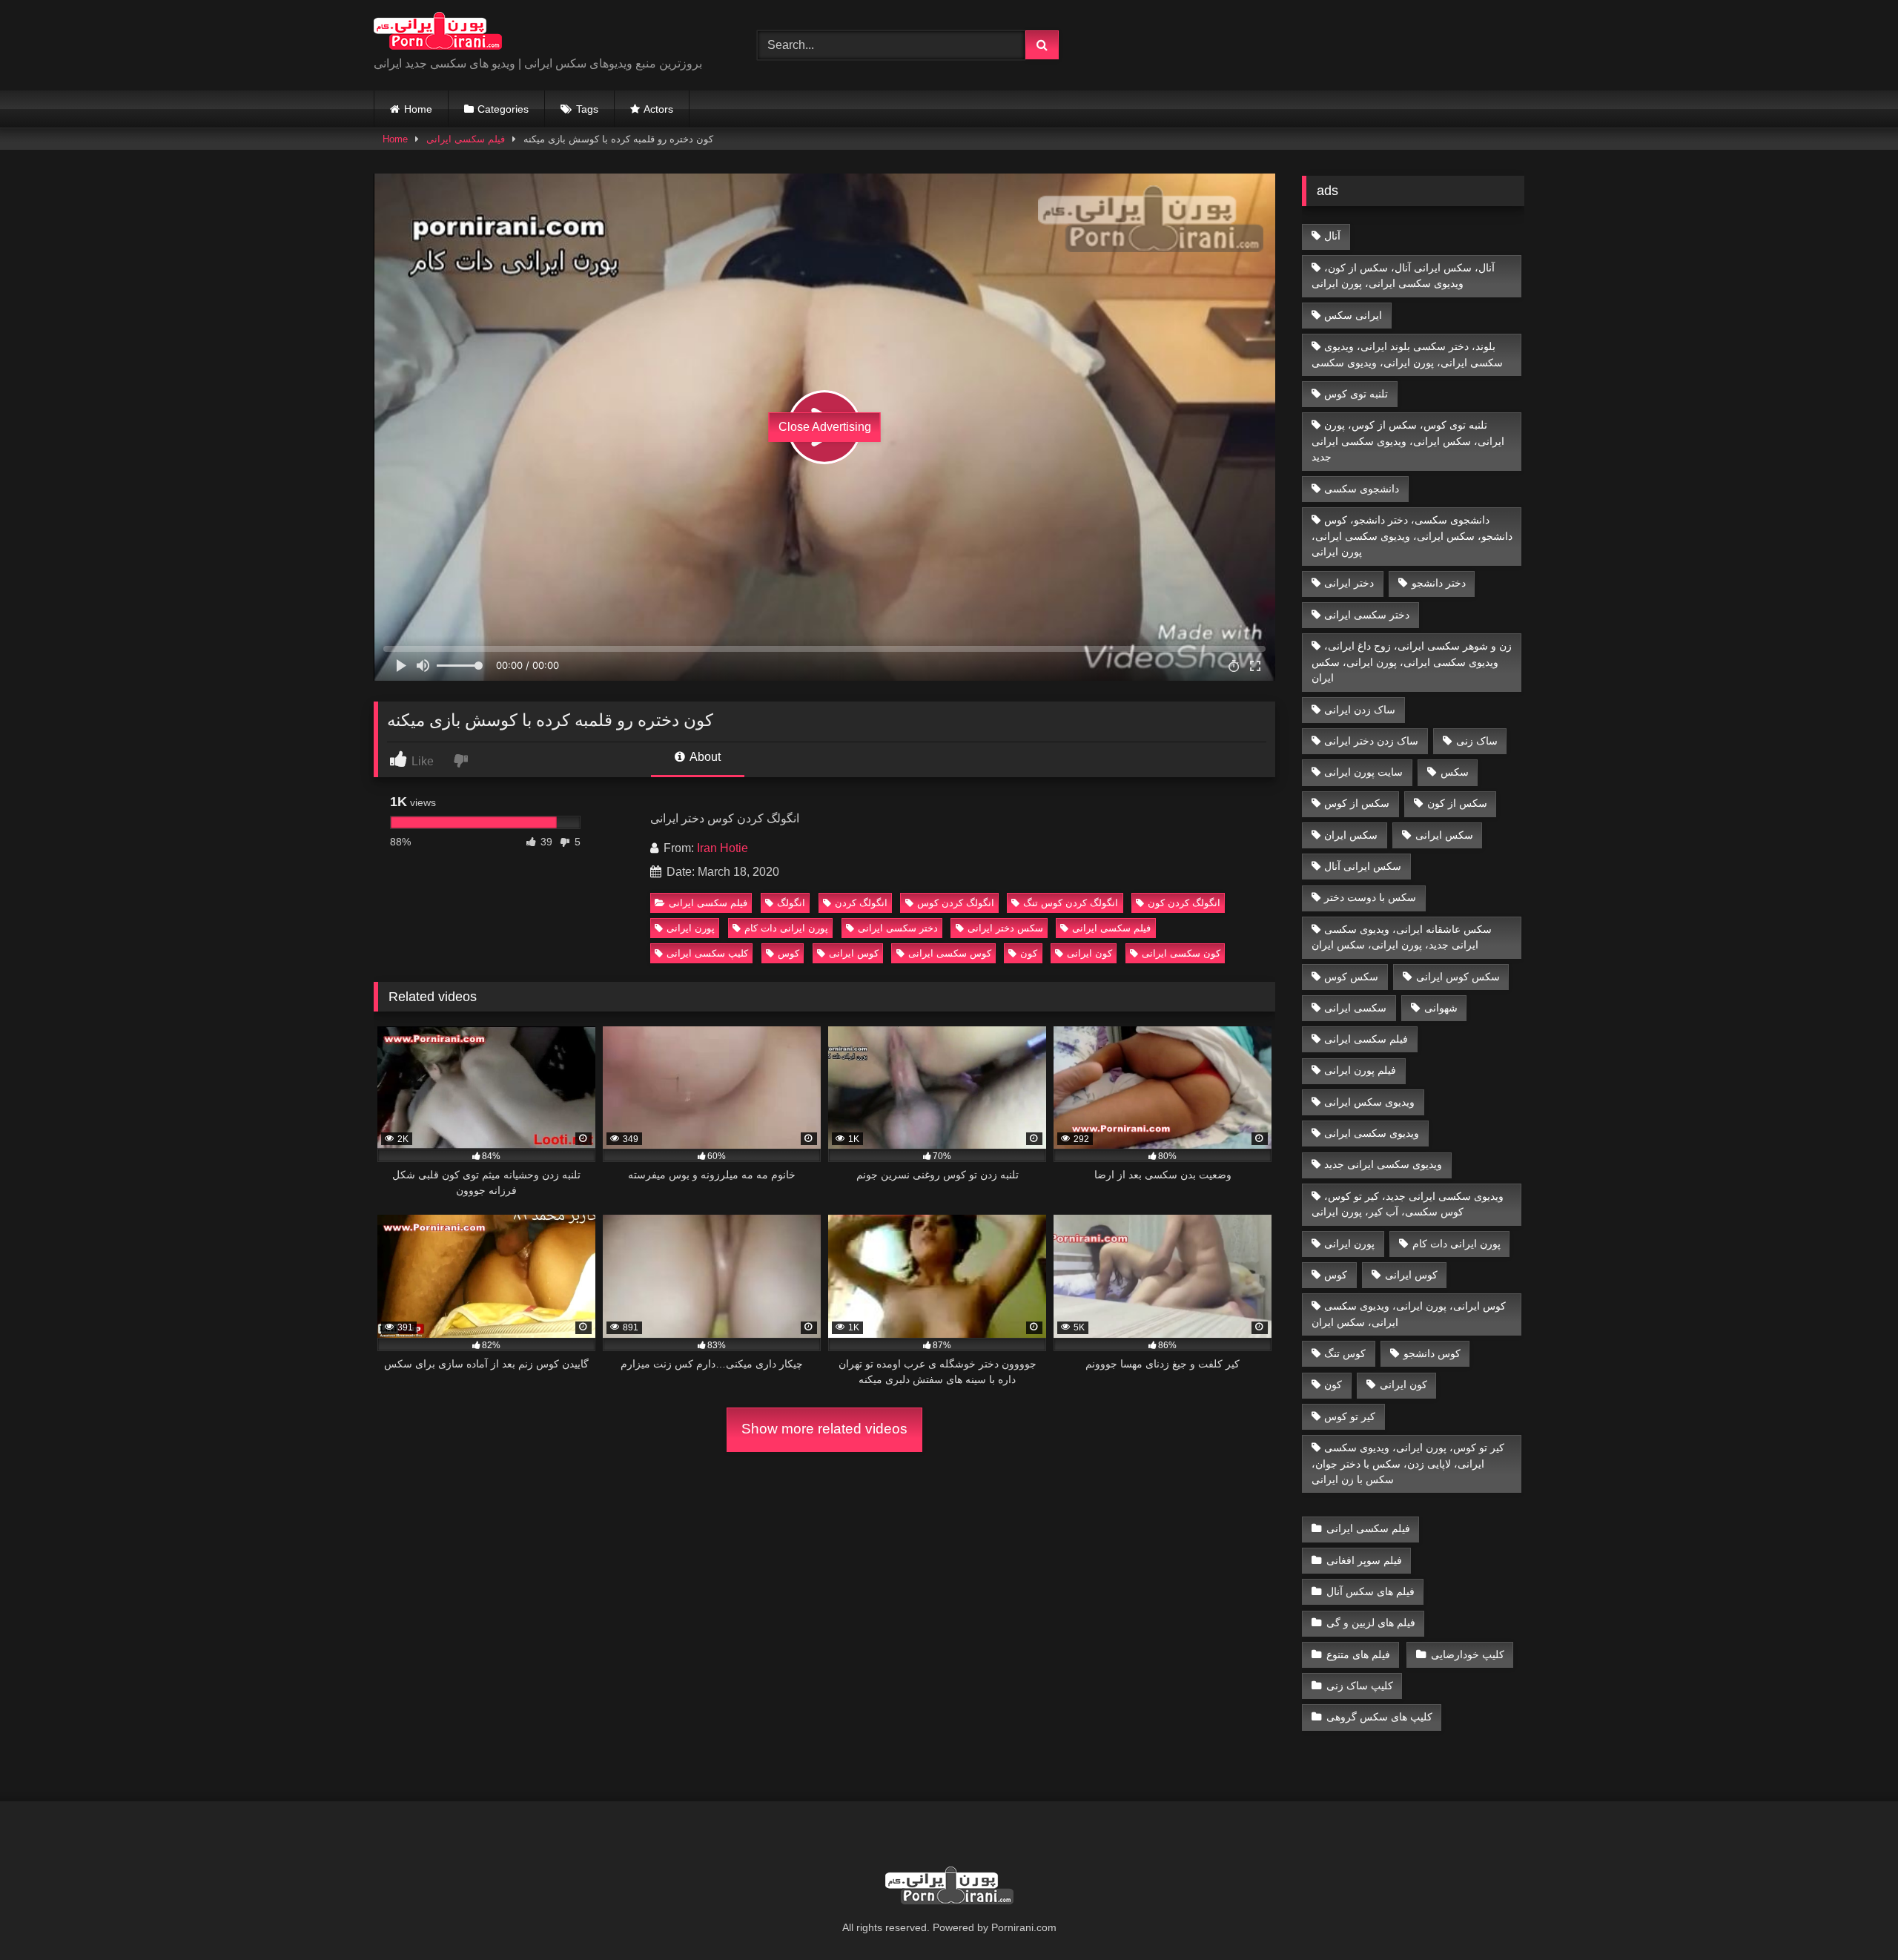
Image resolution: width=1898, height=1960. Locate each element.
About (704, 757)
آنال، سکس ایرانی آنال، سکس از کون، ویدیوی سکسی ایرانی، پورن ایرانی (1403, 276)
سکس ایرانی (1444, 835)
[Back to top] (1852, 1916)
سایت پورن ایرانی (1363, 772)
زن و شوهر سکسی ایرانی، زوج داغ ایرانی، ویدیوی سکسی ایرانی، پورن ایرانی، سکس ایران (1412, 662)
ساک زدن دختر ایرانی (1371, 741)
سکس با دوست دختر (1370, 897)
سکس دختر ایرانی (1005, 928)
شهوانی (1441, 1008)
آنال (1332, 236)
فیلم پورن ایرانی (1360, 1070)
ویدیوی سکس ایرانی (1369, 1102)
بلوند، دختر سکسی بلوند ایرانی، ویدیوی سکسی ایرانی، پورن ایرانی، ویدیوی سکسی (1407, 354)
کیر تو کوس (1350, 1416)
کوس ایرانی (854, 953)
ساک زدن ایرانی (1360, 710)
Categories (503, 109)
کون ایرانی (1089, 953)
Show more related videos (824, 1429)
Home (418, 109)
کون (1029, 953)
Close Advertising (825, 427)
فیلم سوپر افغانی (1364, 1560)
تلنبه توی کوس (1356, 394)
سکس (1455, 772)
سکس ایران (1351, 835)
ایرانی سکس (1353, 315)
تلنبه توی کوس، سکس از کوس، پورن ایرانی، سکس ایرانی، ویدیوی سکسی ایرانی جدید (1408, 441)
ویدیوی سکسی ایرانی (1372, 1133)
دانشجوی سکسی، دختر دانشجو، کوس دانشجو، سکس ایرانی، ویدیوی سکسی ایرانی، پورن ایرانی (1412, 536)
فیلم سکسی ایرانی (466, 139)
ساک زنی (1477, 741)
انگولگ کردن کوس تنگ (1071, 903)
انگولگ (791, 903)
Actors (658, 109)
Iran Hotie (723, 848)
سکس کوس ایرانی (1458, 977)
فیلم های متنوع (1358, 1654)
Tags (587, 109)
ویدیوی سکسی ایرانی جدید (1383, 1164)
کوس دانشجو (1432, 1353)
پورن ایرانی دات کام (786, 928)
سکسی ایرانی (1355, 1008)
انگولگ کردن (861, 903)
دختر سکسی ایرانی (898, 928)
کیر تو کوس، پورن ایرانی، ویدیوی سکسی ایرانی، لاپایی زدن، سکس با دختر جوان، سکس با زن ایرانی (1408, 1464)
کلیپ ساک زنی (1360, 1686)
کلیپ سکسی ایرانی (707, 953)
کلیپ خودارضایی (1468, 1654)
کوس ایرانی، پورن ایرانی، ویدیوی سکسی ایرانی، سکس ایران (1409, 1314)
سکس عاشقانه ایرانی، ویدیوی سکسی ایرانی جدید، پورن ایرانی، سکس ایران (1402, 937)
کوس (788, 953)
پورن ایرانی (691, 928)
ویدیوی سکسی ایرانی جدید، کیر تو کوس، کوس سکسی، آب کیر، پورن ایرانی (1408, 1204)
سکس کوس (1351, 977)
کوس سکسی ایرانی (950, 953)
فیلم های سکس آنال (1370, 1591)
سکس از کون (1457, 803)
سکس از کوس (1357, 803)
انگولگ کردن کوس (956, 903)
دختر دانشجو (1439, 583)
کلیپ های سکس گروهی (1379, 1717)
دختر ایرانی (1349, 583)
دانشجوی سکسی (1362, 489)
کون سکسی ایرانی (1181, 953)
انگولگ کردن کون (1184, 903)
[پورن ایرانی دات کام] (438, 33)
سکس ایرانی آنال (1363, 866)
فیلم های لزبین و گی (1371, 1623)
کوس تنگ (1345, 1353)
